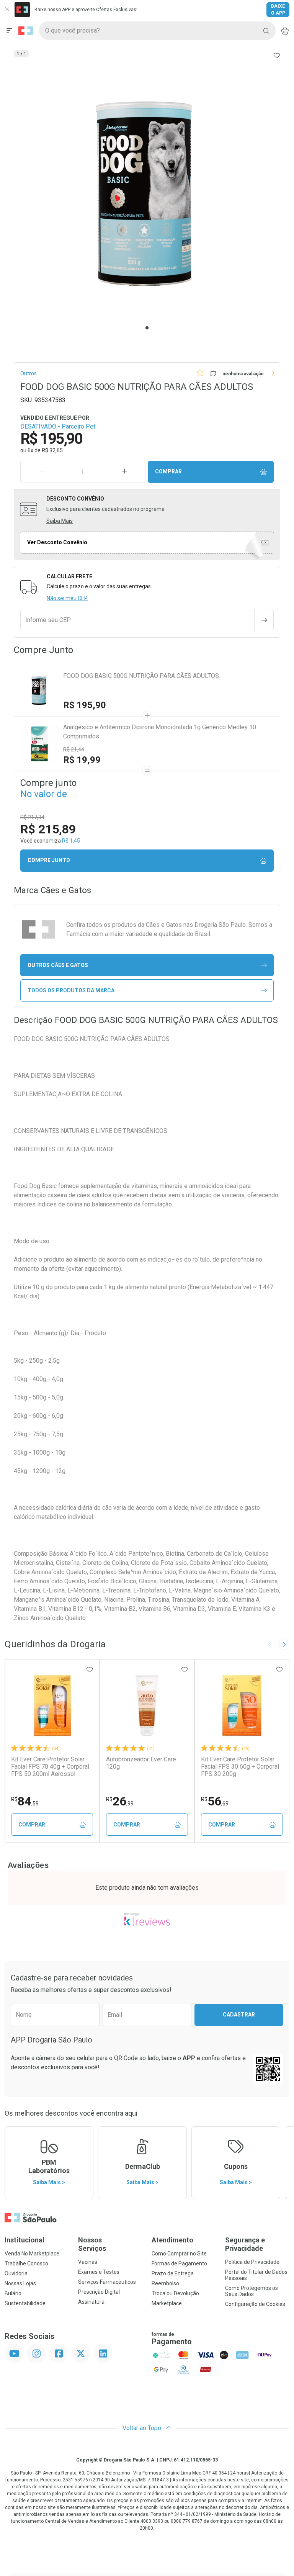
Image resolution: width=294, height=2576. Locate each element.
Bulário (13, 2293)
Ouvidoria (16, 2273)
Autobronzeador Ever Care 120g (141, 1763)
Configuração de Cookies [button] (255, 2304)
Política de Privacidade (252, 2262)
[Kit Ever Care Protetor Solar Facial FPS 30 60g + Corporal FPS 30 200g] (242, 1705)
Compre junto (49, 860)
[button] (147, 194)
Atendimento (172, 2240)
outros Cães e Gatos (58, 965)
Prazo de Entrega (173, 2273)
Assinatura (91, 2302)
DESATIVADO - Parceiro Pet (58, 426)
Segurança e (245, 2244)
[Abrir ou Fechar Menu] (9, 31)
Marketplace (167, 2303)
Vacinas (88, 2262)
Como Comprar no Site (179, 2254)
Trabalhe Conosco (26, 2263)
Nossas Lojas (20, 2283)
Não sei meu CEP (67, 598)
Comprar (168, 471)
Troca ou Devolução (175, 2293)
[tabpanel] (147, 194)
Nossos (92, 2244)
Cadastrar (239, 2015)
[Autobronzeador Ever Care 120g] (147, 1705)
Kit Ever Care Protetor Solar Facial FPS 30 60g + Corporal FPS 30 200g (240, 1767)
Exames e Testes (99, 2272)
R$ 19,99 (82, 760)
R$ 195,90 (85, 705)
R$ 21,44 (74, 750)
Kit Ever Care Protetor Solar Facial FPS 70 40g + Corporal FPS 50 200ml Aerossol (50, 1767)
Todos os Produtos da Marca (71, 990)
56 (215, 1801)
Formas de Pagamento (179, 2263)
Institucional (24, 2240)
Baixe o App (278, 10)
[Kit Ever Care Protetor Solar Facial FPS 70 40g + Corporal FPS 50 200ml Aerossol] (52, 1705)
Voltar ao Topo (143, 2428)
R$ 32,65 (52, 450)
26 (120, 1801)
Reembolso (165, 2283)
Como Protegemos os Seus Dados (252, 2291)
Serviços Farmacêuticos (107, 2282)
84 (25, 1801)
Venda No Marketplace (32, 2254)
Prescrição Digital (99, 2292)
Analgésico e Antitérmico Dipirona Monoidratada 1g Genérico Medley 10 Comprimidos (160, 732)
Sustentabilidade (25, 2303)
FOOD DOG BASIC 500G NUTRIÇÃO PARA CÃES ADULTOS (141, 676)
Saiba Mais (60, 521)
